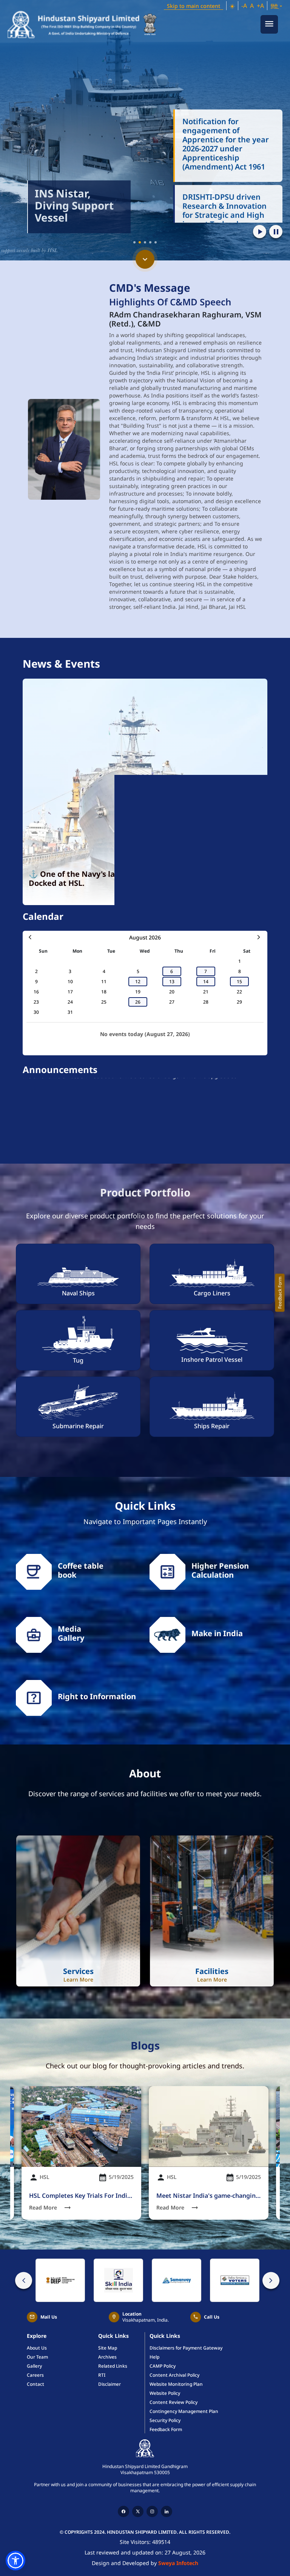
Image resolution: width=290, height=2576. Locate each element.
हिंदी (275, 6)
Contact (35, 2384)
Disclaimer (110, 2384)
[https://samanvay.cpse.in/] (177, 2280)
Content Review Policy (174, 2402)
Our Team (37, 2357)
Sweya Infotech (178, 2563)
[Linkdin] (167, 2511)
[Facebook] (123, 2511)
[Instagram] (152, 2511)
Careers (35, 2375)
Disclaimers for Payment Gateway (186, 2348)
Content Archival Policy (174, 2375)
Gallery (34, 2366)
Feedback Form (280, 1293)
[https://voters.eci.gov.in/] (235, 2280)
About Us (37, 2348)
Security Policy (165, 2420)
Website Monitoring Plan (176, 2384)
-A (244, 6)
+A (260, 6)
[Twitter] (138, 2511)
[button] (232, 6)
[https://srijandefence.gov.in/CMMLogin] (60, 2280)
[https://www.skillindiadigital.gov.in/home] (118, 2280)
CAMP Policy (163, 2366)
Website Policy (165, 2393)
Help (154, 2357)
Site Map (108, 2348)
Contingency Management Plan (184, 2411)
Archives (107, 2357)
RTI (102, 2375)
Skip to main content (194, 6)
